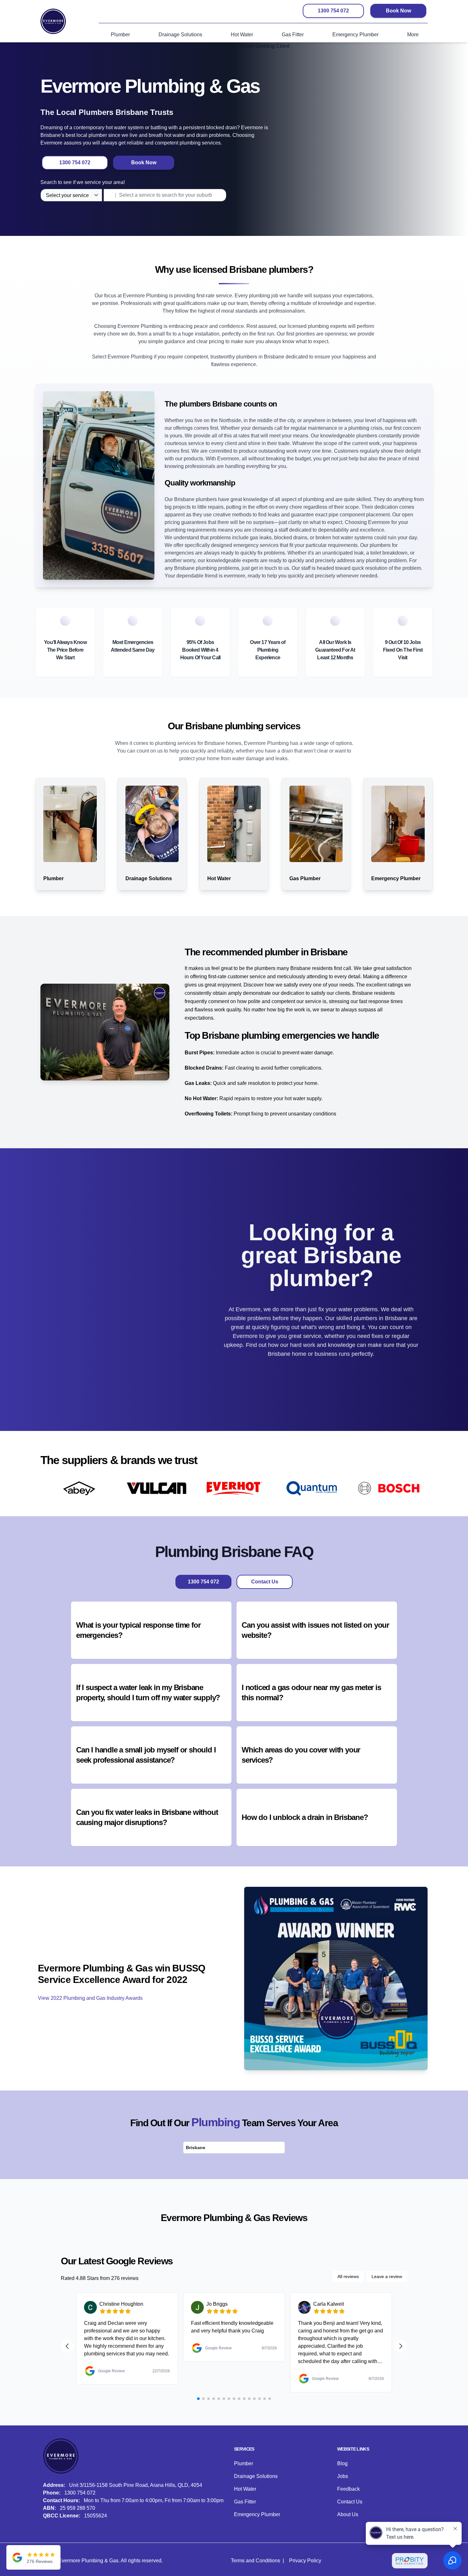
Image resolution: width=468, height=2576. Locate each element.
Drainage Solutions (149, 878)
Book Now (398, 11)
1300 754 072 (333, 11)
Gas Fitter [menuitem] (293, 35)
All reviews (348, 2276)
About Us (348, 2514)
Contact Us (265, 1582)
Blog (342, 2463)
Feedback (348, 2489)
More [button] (413, 35)
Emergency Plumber (396, 878)
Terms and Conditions (255, 2561)
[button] (151, 1630)
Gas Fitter (245, 2502)
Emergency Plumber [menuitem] (355, 35)
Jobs (343, 2476)
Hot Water (219, 878)
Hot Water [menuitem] (242, 35)
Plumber (53, 878)
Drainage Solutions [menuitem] (180, 35)
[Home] (53, 21)
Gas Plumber (305, 878)
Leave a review (387, 2276)
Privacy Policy (305, 2561)
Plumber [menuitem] (120, 35)
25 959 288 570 (78, 2508)
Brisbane (196, 2148)
